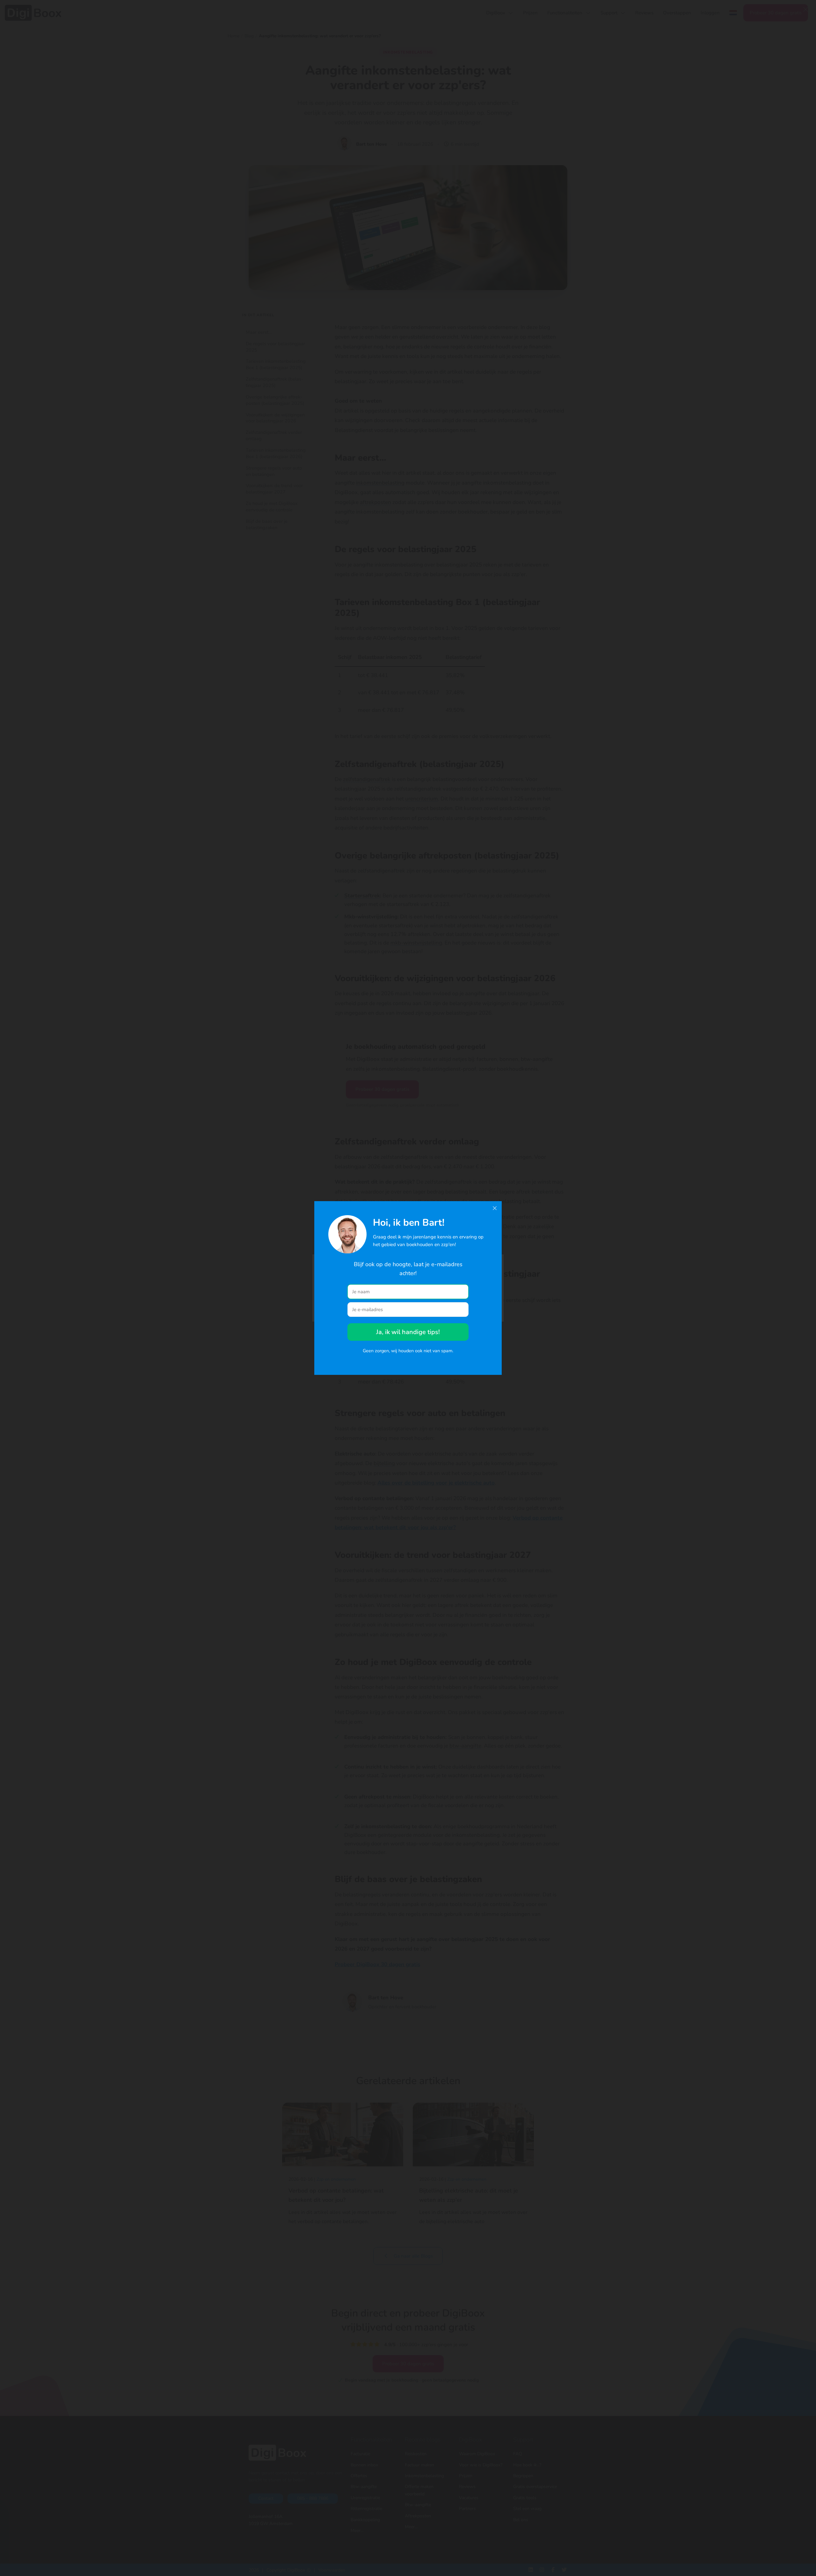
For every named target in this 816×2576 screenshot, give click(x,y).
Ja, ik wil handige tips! (408, 1332)
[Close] (495, 1208)
